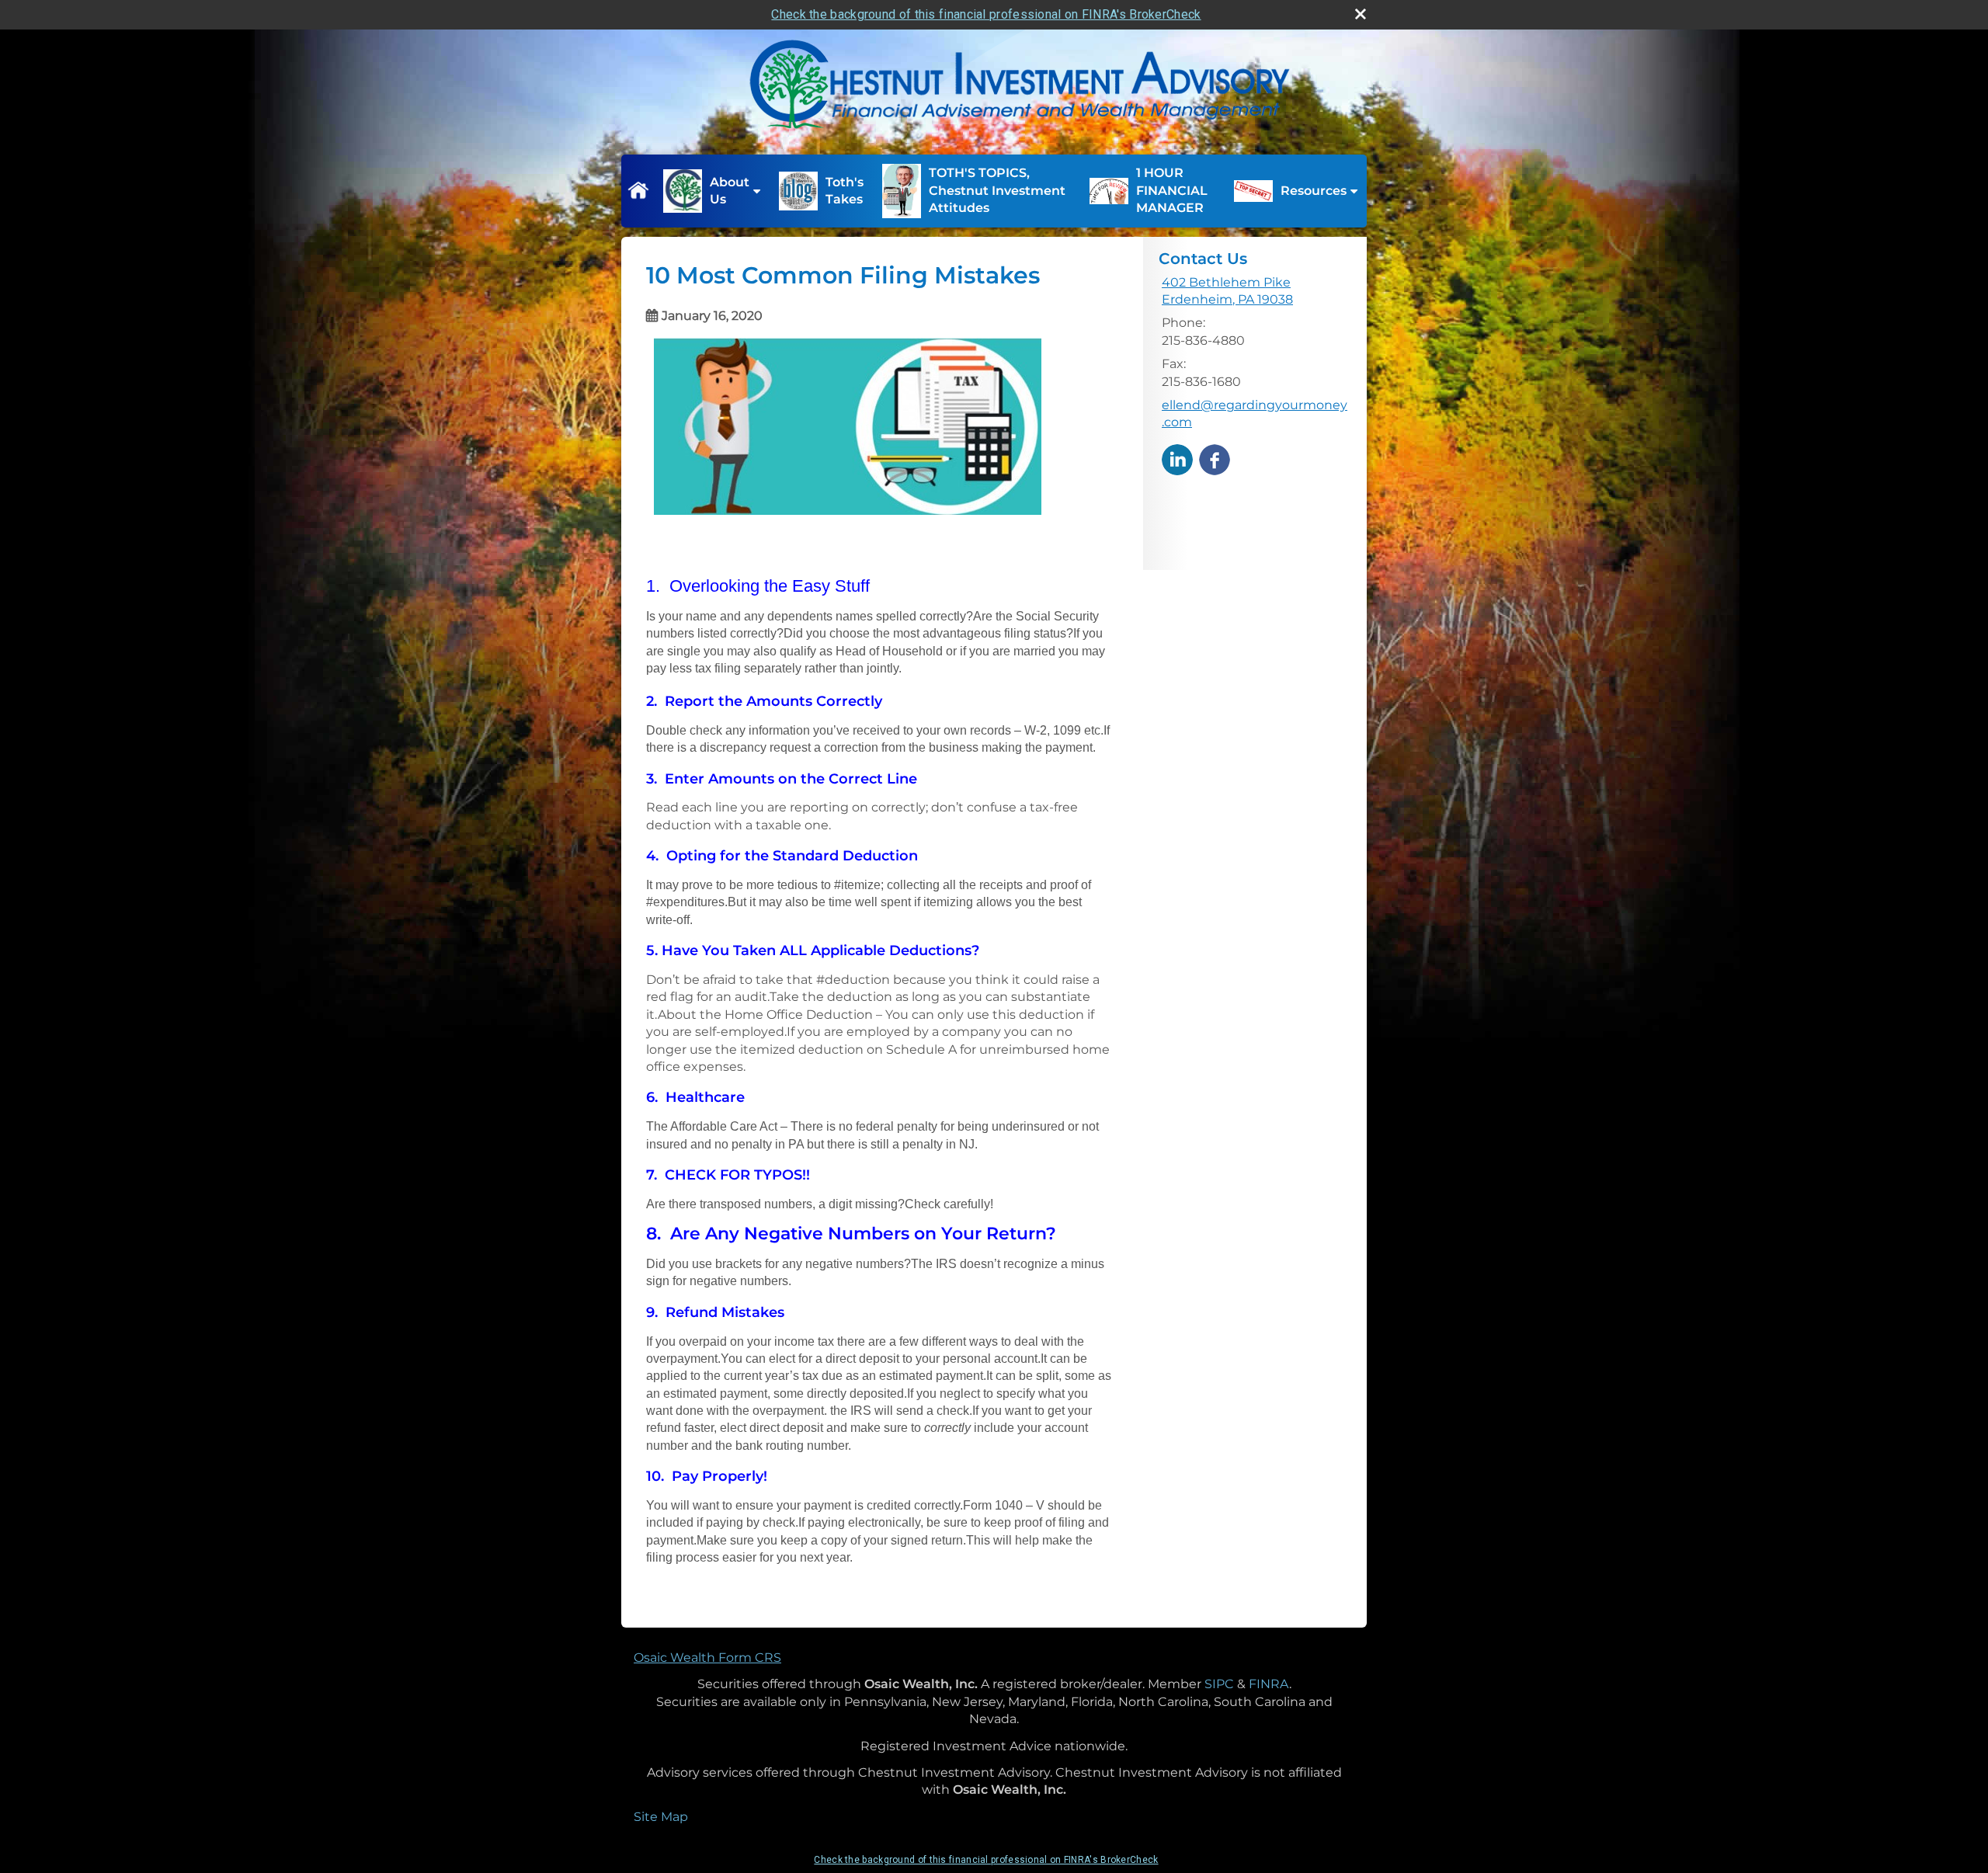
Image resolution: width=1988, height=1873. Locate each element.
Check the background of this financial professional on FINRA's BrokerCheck (986, 14)
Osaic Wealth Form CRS (707, 1658)
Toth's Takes (845, 191)
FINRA (1269, 1684)
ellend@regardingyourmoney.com (1255, 414)
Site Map (661, 1817)
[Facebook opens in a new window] (1215, 459)
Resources (1314, 191)
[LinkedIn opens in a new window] (1177, 459)
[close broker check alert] (1361, 14)
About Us (730, 191)
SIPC (1219, 1684)
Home (638, 191)
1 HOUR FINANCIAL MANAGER (1172, 190)
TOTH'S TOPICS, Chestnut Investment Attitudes (997, 190)
